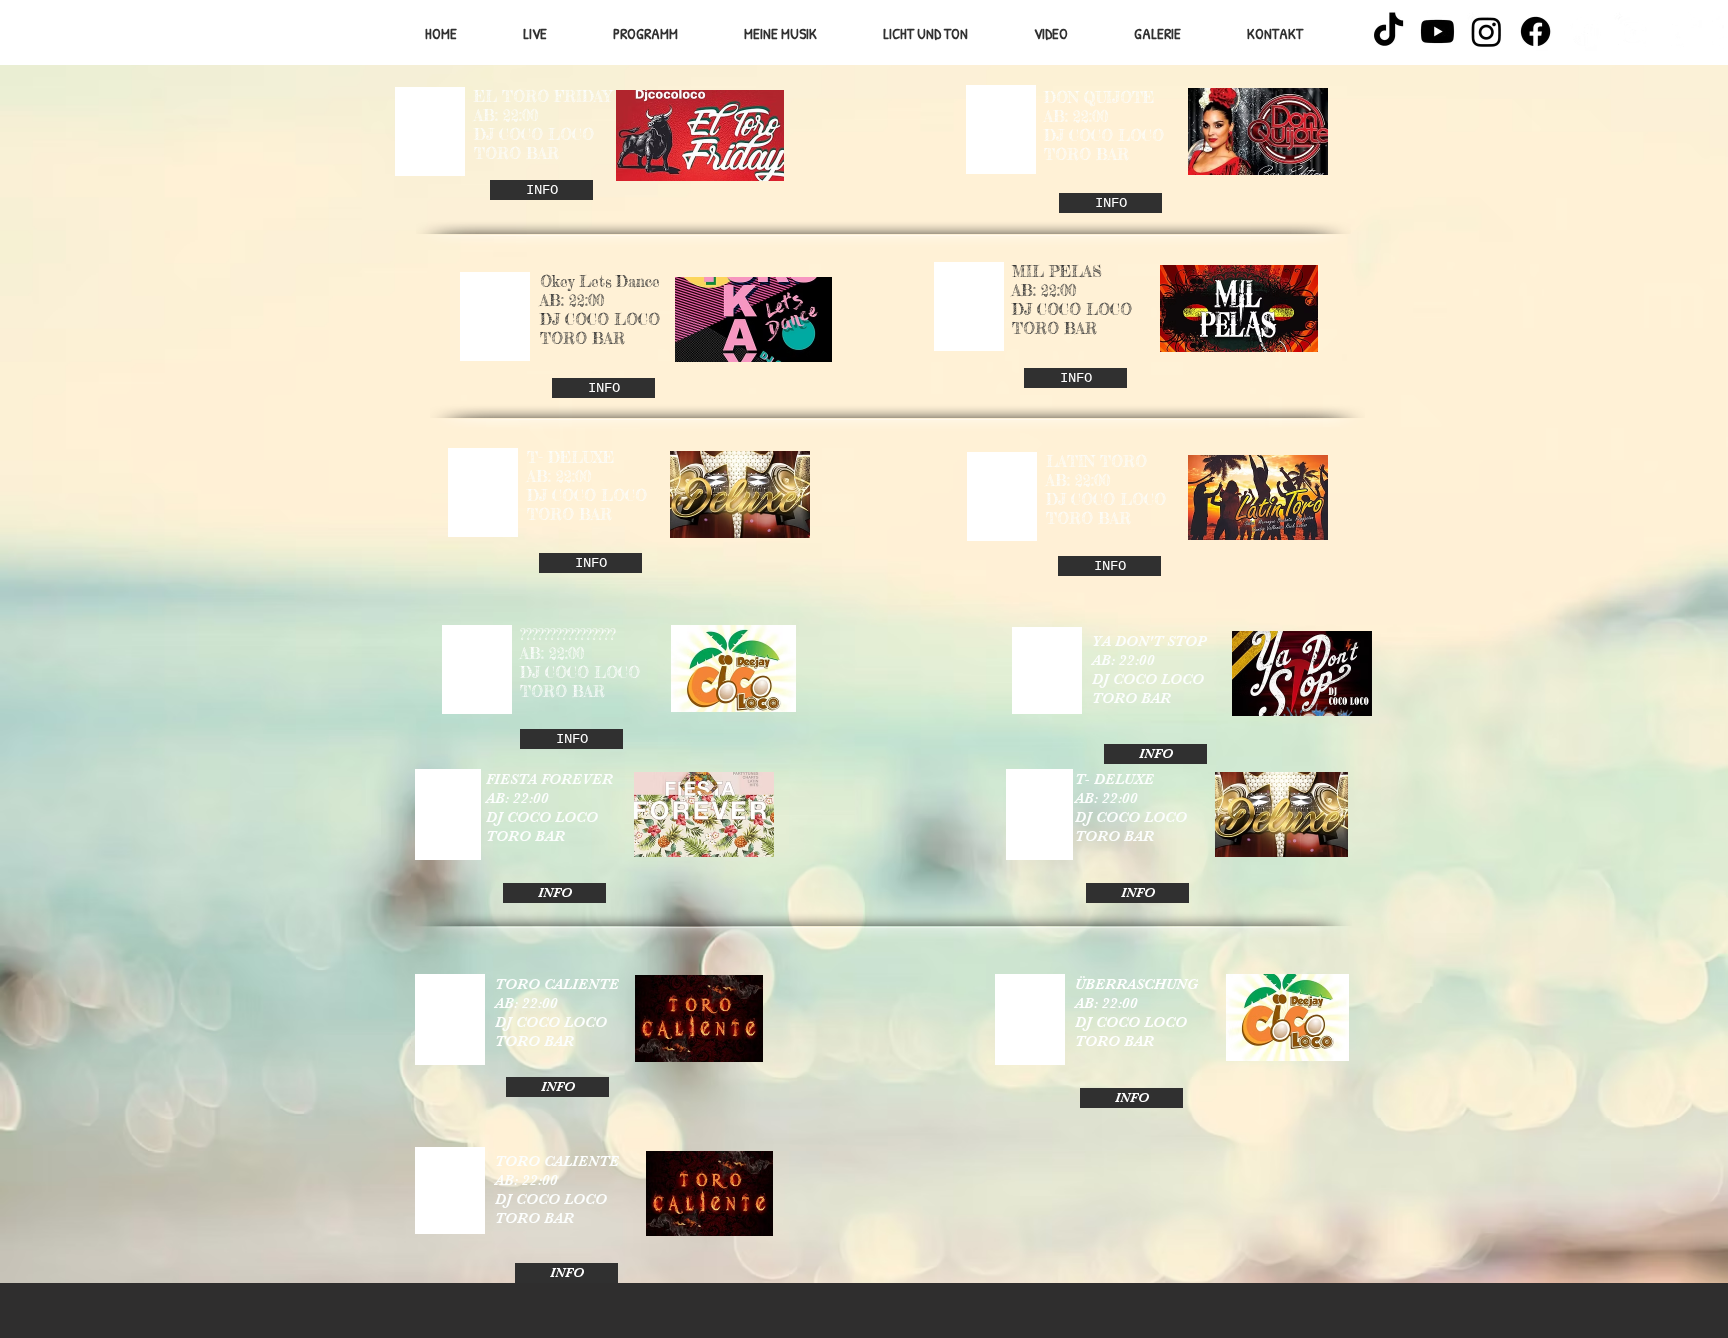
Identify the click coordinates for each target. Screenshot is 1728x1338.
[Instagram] (1486, 31)
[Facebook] (1535, 31)
